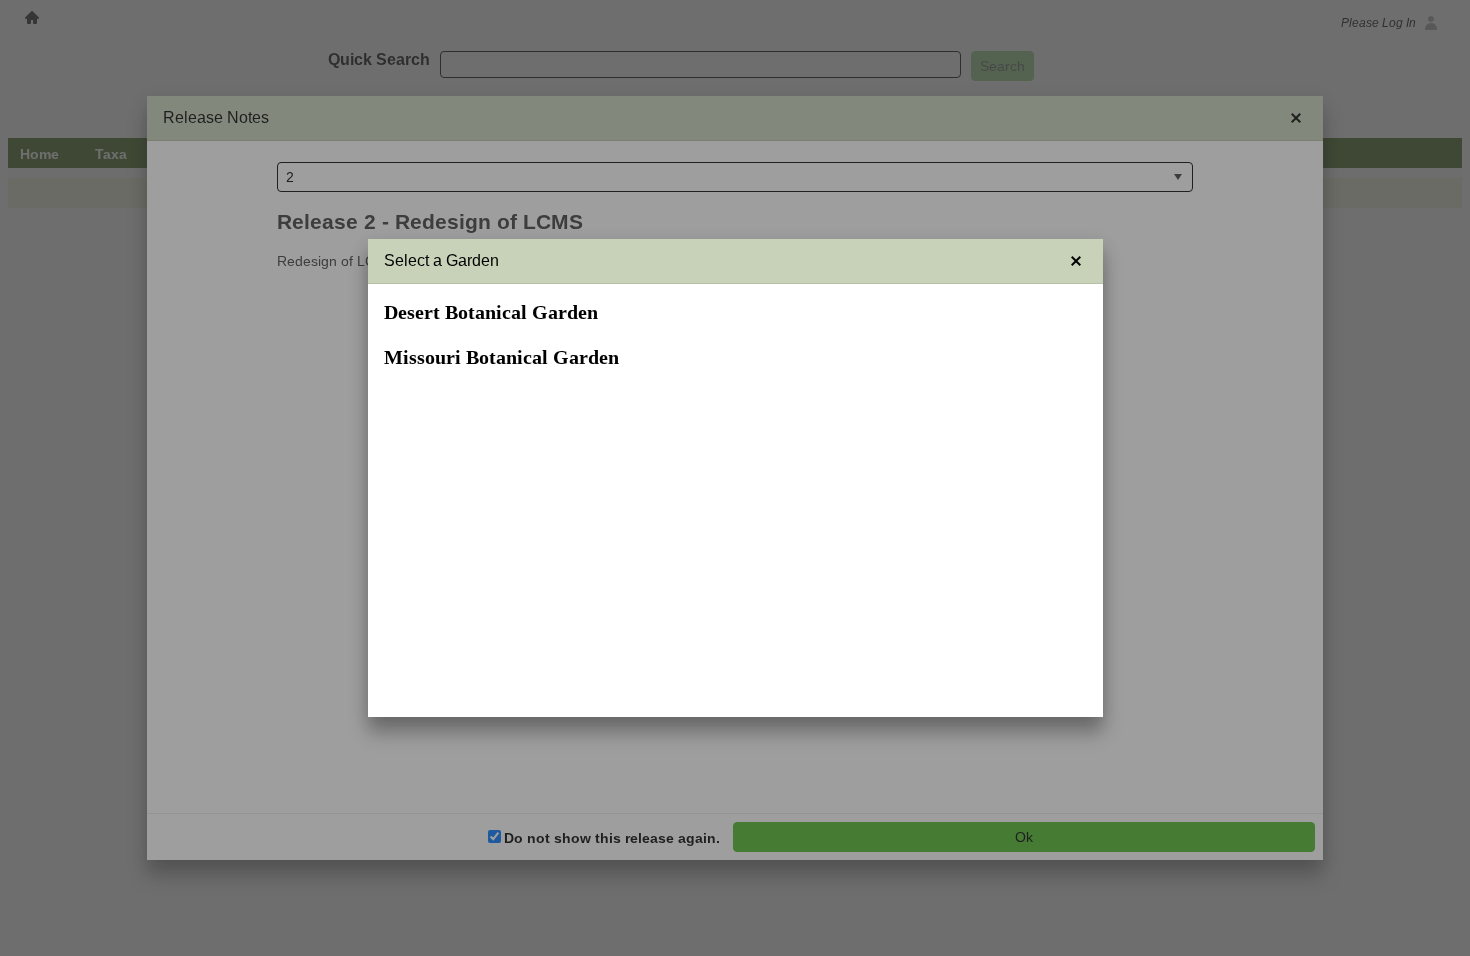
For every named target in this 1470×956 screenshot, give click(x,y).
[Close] (1076, 261)
